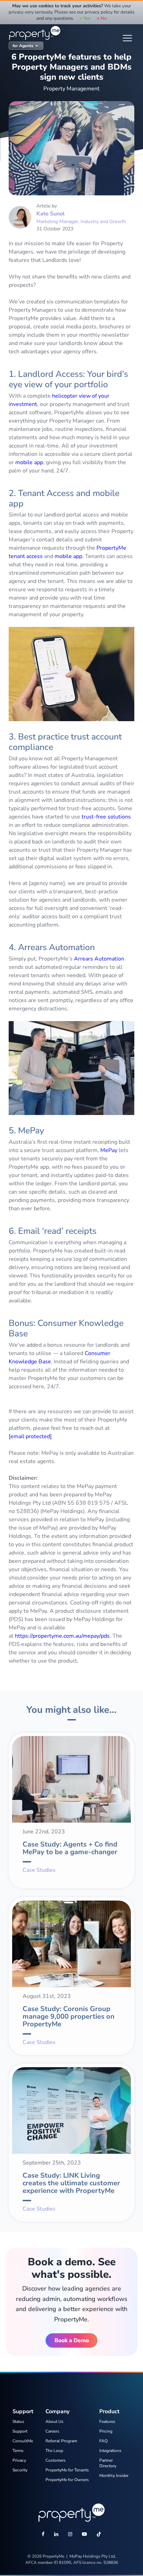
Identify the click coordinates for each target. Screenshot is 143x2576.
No (104, 18)
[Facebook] (43, 2535)
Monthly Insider (114, 2476)
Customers (56, 2460)
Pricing (106, 2431)
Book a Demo (72, 2340)
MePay (109, 1150)
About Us (54, 2422)
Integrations (110, 2451)
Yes (87, 18)
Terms (18, 2451)
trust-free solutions (106, 817)
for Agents (23, 46)
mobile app (29, 462)
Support (20, 2431)
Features (107, 2422)
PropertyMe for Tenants (67, 2470)
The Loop (54, 2451)
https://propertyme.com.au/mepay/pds (62, 1636)
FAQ (103, 2441)
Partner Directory (108, 2463)
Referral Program (61, 2441)
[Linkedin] (56, 2535)
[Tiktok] (99, 2535)
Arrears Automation (99, 959)
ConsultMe (23, 2441)
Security (20, 2470)
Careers (52, 2431)
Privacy (19, 2460)
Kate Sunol (51, 214)
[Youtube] (84, 2535)
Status (18, 2422)
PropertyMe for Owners (67, 2480)
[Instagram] (70, 2535)
